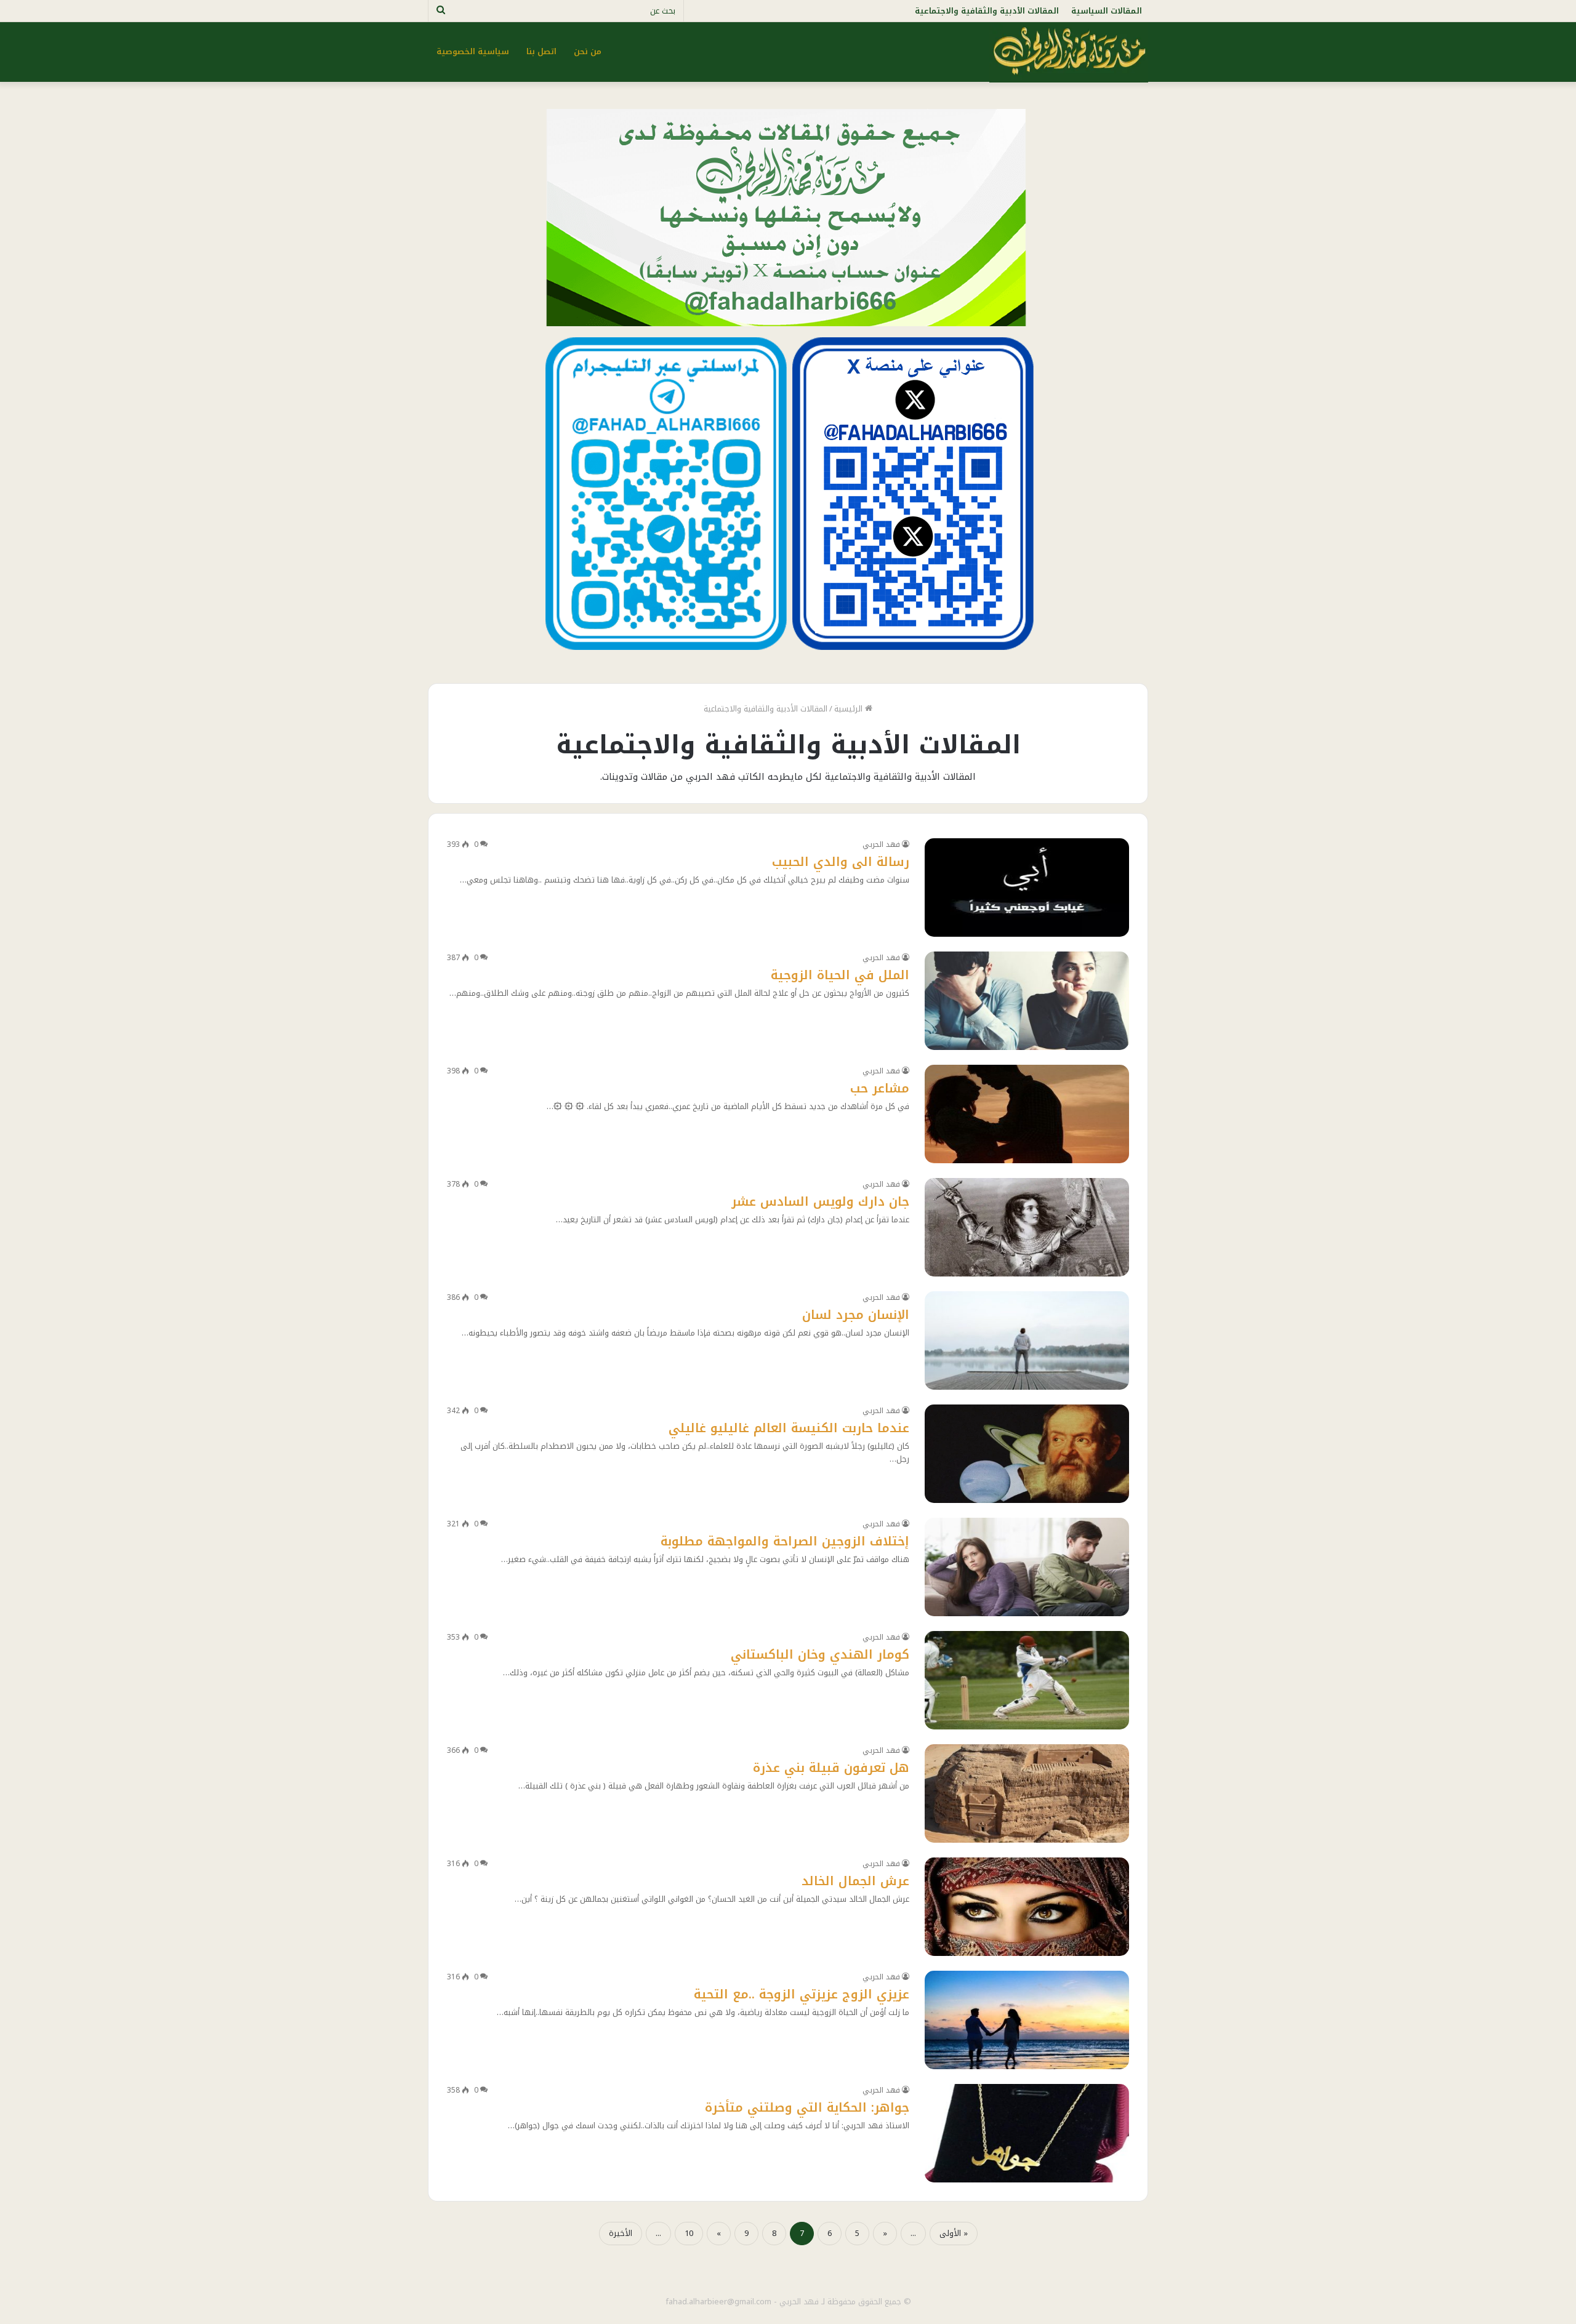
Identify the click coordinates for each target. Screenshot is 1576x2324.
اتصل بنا (541, 51)
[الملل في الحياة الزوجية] (1027, 1001)
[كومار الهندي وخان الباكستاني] (1027, 1680)
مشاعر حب (880, 1088)
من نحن (588, 51)
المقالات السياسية (1107, 11)
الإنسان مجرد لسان (856, 1315)
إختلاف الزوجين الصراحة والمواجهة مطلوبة (785, 1541)
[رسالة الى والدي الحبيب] (1027, 888)
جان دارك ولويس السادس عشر (820, 1201)
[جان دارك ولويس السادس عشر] (1027, 1227)
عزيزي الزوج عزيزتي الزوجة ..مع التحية (802, 1994)
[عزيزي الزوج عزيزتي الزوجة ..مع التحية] (1027, 2020)
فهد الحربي (881, 844)
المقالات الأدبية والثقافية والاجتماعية (987, 11)
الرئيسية (850, 709)
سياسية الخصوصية (473, 51)
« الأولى (954, 2233)
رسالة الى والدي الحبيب (841, 862)
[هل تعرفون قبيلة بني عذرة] (1027, 1793)
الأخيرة (621, 2233)
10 (689, 2233)
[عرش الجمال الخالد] (1027, 1907)
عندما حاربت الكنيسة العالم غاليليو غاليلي (789, 1428)
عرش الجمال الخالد (855, 1881)
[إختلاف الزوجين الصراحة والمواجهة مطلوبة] (1027, 1567)
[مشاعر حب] (1027, 1114)
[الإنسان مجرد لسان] (1027, 1340)
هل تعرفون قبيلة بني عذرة (831, 1768)
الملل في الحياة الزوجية (840, 975)
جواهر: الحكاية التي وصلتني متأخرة (807, 2107)
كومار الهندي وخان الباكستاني (820, 1654)
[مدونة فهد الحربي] (1069, 52)
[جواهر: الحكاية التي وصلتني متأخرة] (1027, 2133)
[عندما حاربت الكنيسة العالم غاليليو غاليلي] (1027, 1454)
